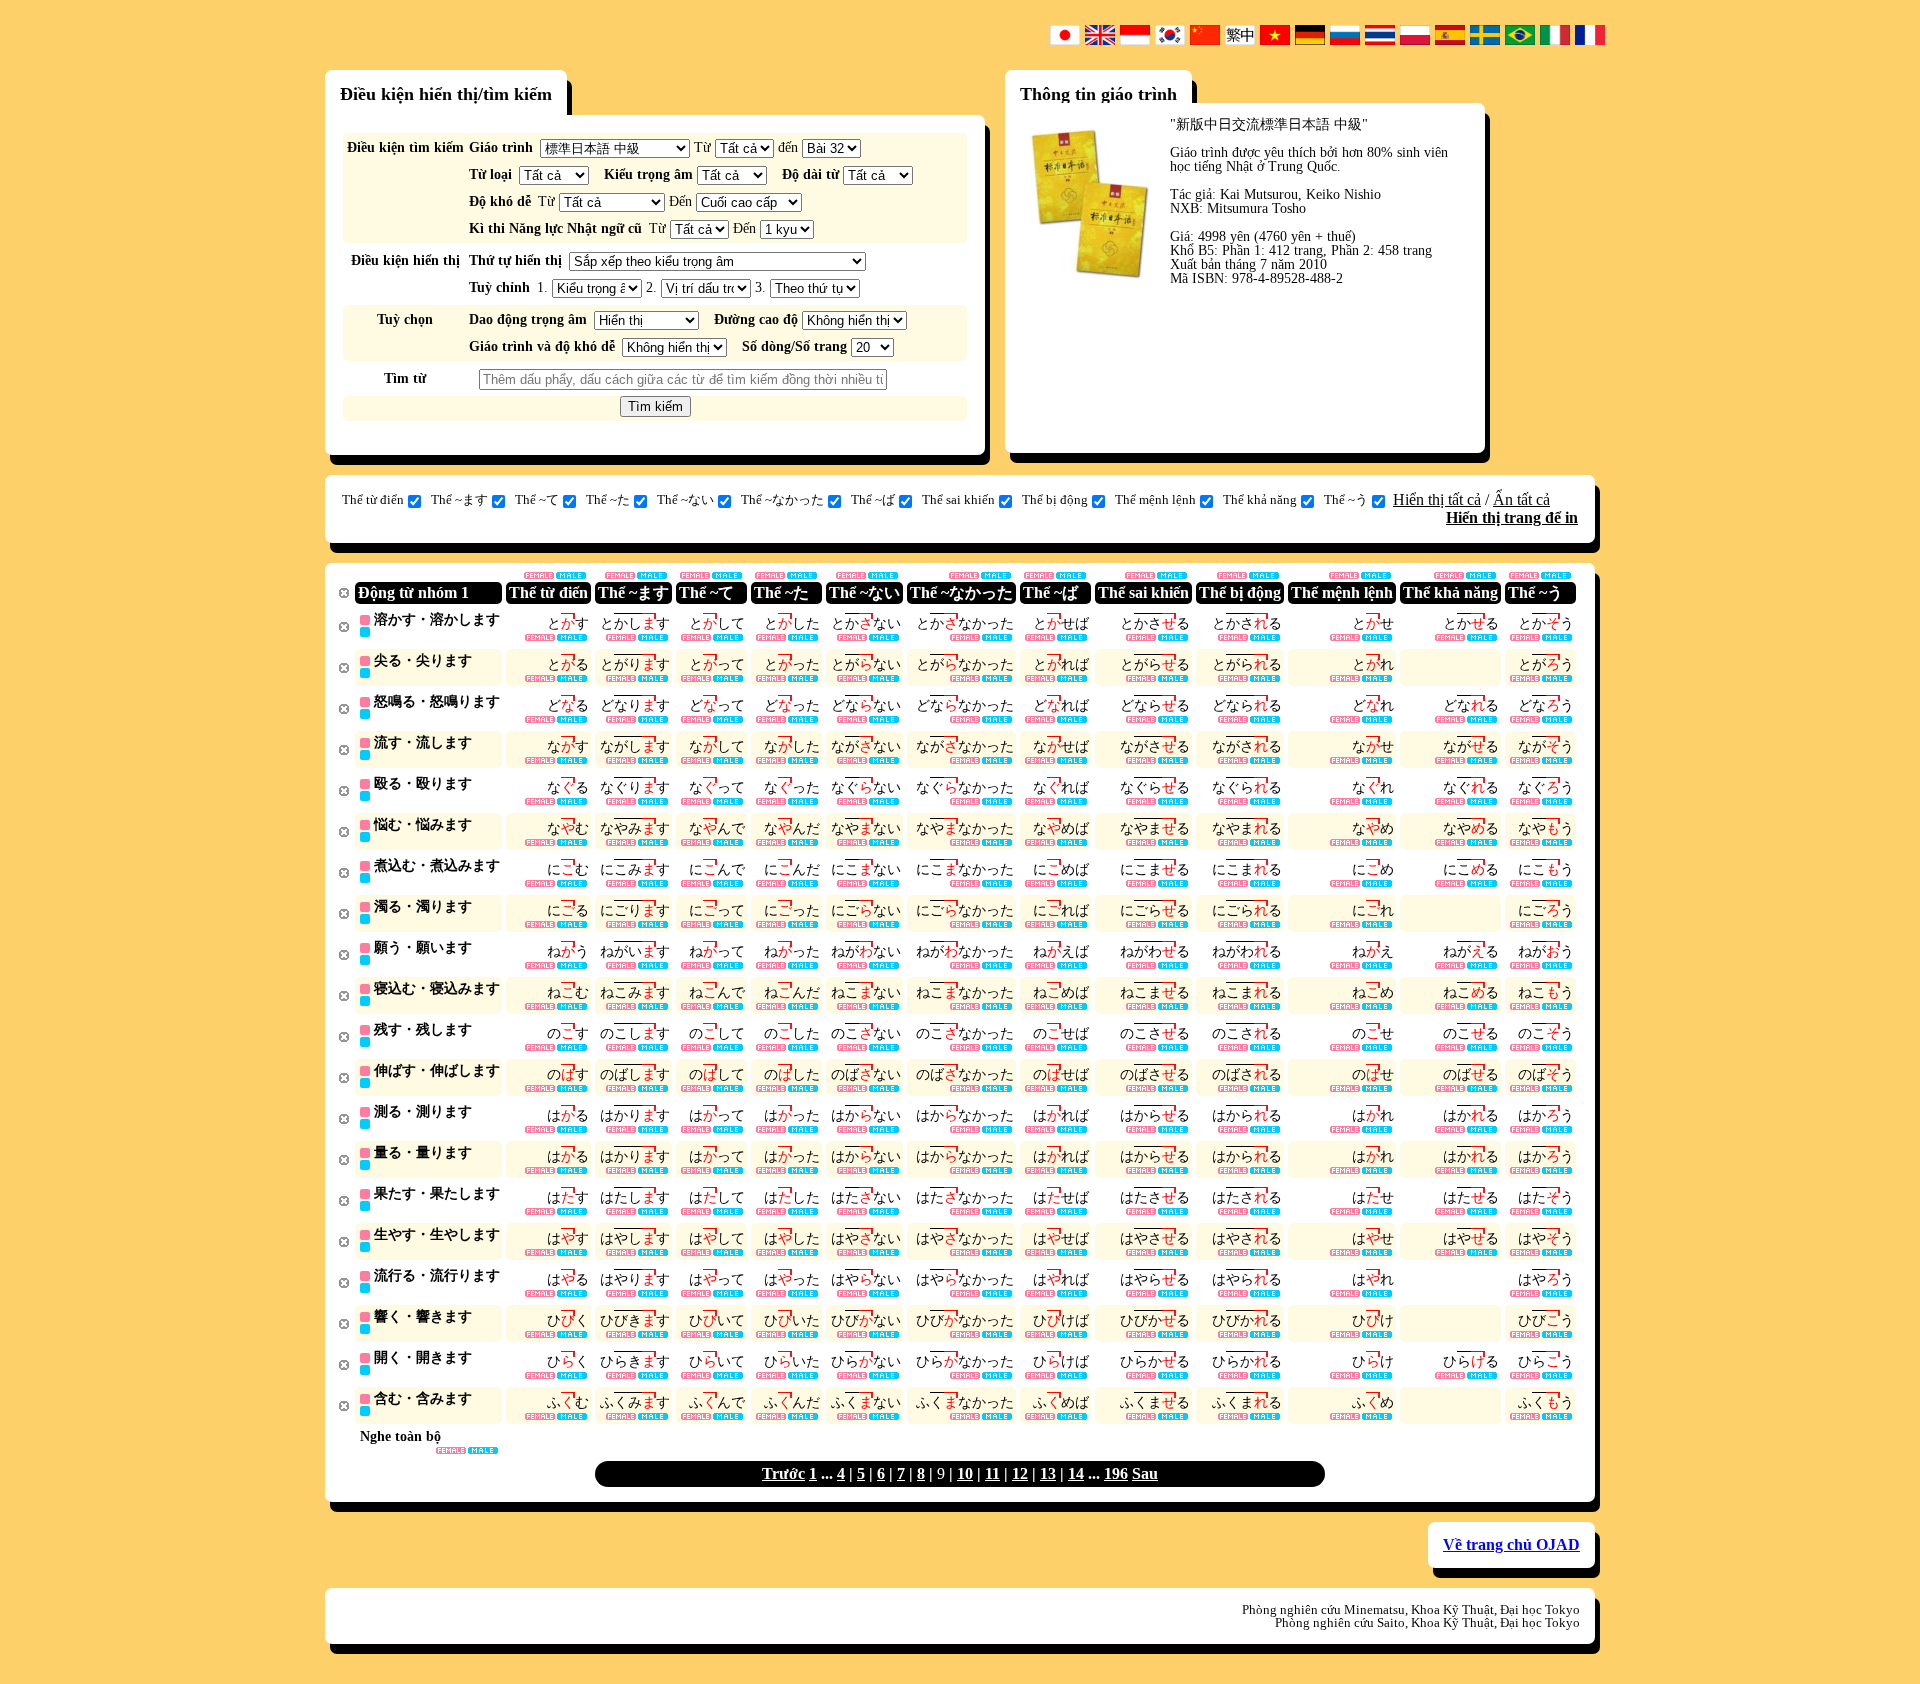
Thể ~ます (459, 499)
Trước (783, 1473)
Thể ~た (608, 499)
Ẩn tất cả (1521, 499)
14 (1076, 1473)
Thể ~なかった (782, 499)
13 (1048, 1473)
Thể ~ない (685, 499)
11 (992, 1473)
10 (965, 1473)
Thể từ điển (373, 499)
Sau (1145, 1473)
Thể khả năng (1260, 499)
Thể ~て (537, 499)
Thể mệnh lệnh (1155, 499)
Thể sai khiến (958, 499)
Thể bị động (1055, 499)
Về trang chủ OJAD (1511, 1544)
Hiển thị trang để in (1512, 517)
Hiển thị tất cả (1437, 499)
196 (1116, 1473)
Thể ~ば (873, 499)
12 (1020, 1473)
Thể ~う (1346, 499)
